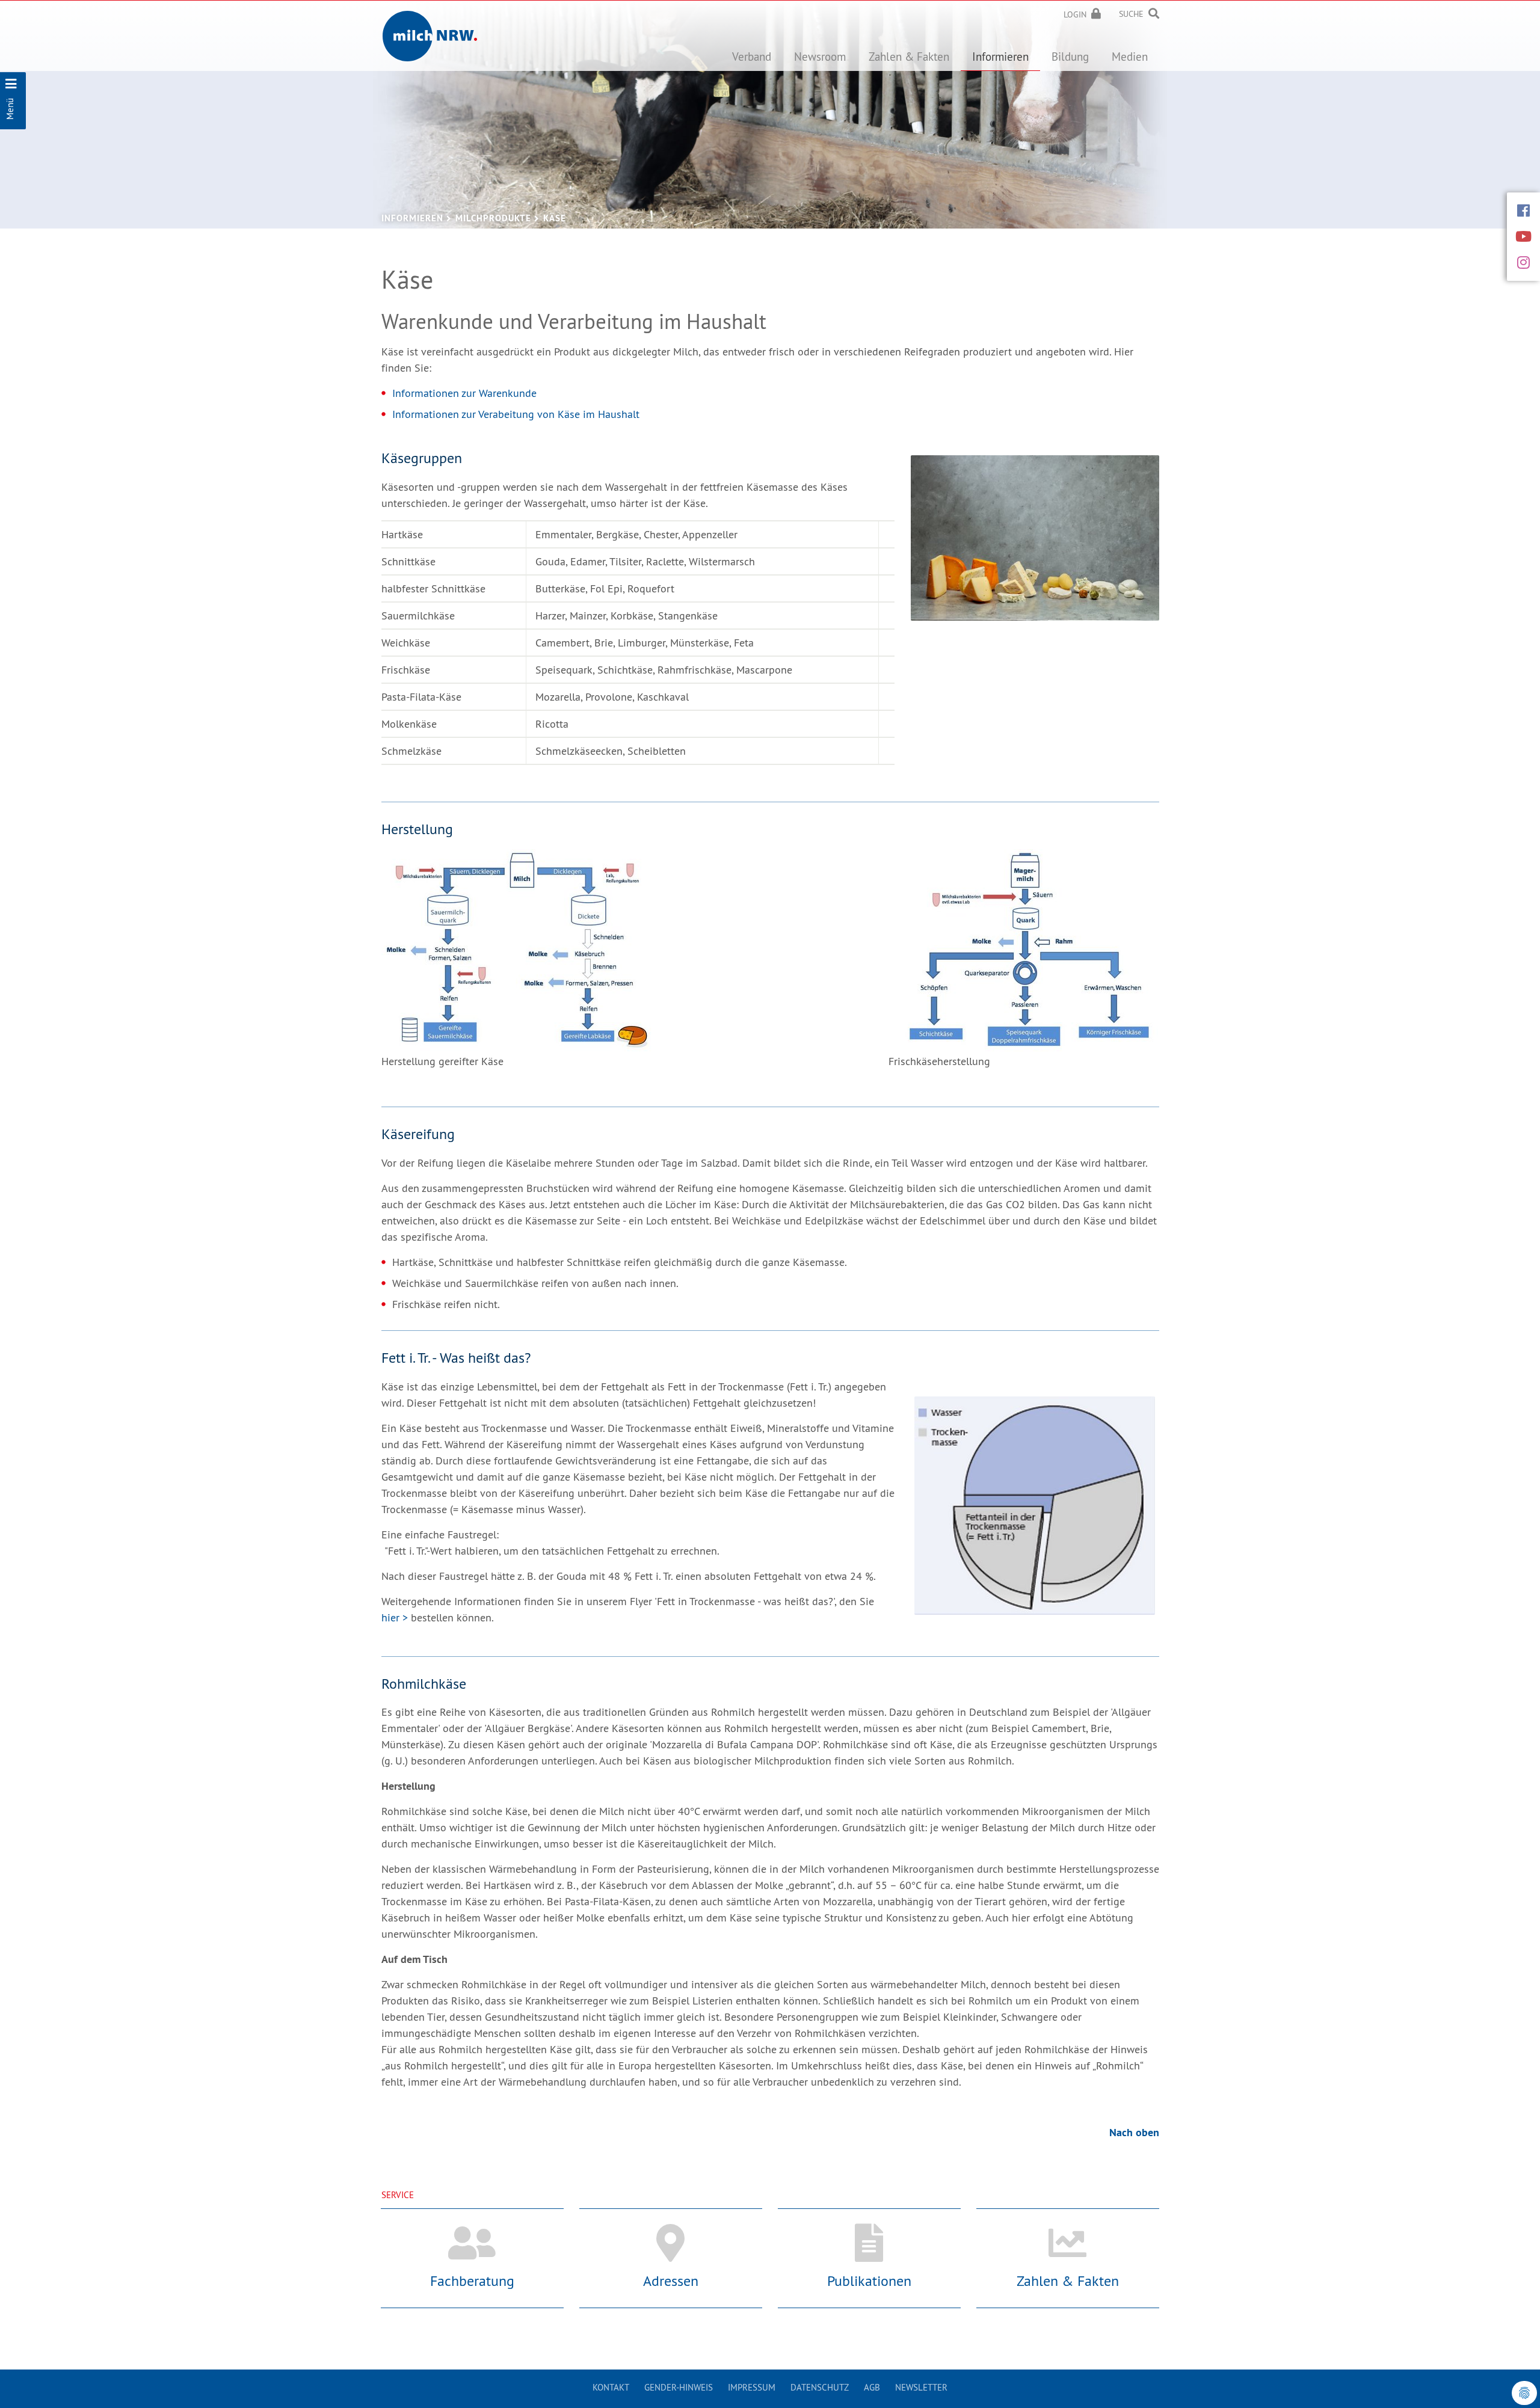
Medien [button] (1130, 57)
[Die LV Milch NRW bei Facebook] (1523, 210)
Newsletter (921, 2387)
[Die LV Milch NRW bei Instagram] (1523, 262)
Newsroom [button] (820, 57)
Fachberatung (472, 2281)
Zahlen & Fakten (1068, 2281)
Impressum (752, 2387)
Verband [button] (752, 57)
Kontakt (611, 2387)
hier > (395, 1617)
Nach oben (1134, 2132)
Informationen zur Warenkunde (464, 393)
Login (1075, 14)
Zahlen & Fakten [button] (909, 57)
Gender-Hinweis (679, 2387)
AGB (872, 2387)
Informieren (412, 218)
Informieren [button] (1000, 57)
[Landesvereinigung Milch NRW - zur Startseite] (430, 27)
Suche (1131, 14)
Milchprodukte (493, 218)
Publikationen (869, 2281)
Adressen (671, 2281)
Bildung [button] (1070, 57)
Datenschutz (820, 2387)
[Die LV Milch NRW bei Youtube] (1523, 236)
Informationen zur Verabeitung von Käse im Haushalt (516, 414)
